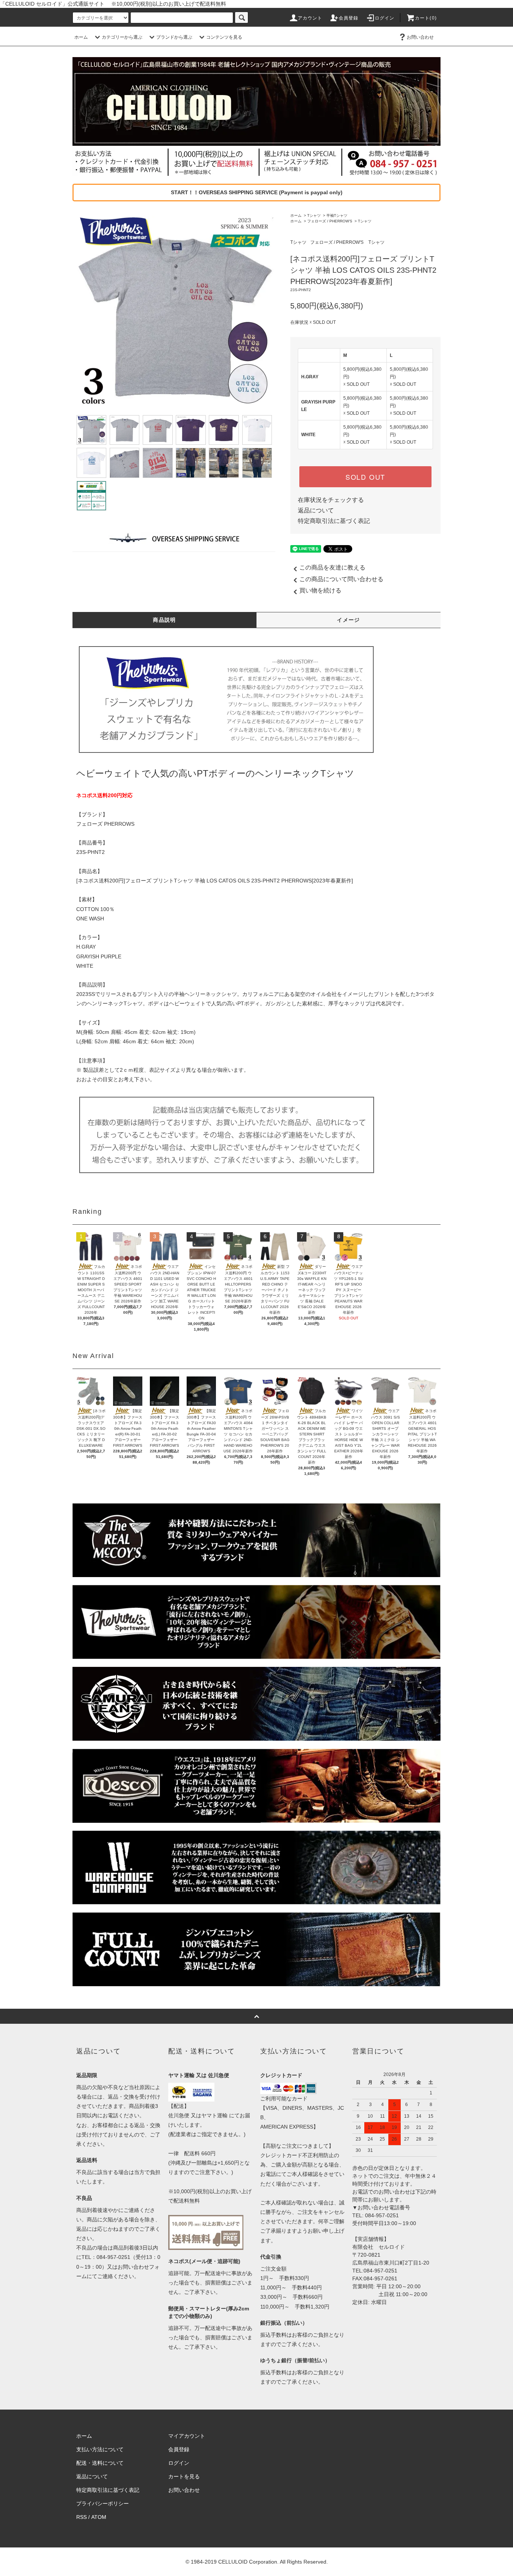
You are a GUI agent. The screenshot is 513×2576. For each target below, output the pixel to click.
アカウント (310, 18)
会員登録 (349, 18)
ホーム (81, 37)
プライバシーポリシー (103, 2503)
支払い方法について (100, 2449)
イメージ (349, 620)
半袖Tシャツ (337, 215)
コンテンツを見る (224, 37)
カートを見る (184, 2476)
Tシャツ (314, 215)
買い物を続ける (320, 590)
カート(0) (426, 18)
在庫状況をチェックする (331, 500)
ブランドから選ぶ (174, 37)
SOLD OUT (365, 477)
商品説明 (164, 620)
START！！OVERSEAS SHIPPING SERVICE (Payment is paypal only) (257, 192)
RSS (81, 2517)
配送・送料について (100, 2463)
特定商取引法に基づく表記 (334, 521)
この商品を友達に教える (332, 567)
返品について (316, 510)
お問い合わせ (420, 37)
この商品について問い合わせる (341, 579)
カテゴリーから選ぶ (122, 37)
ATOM (99, 2517)
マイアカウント (187, 2436)
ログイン (385, 18)
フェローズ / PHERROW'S (330, 221)
